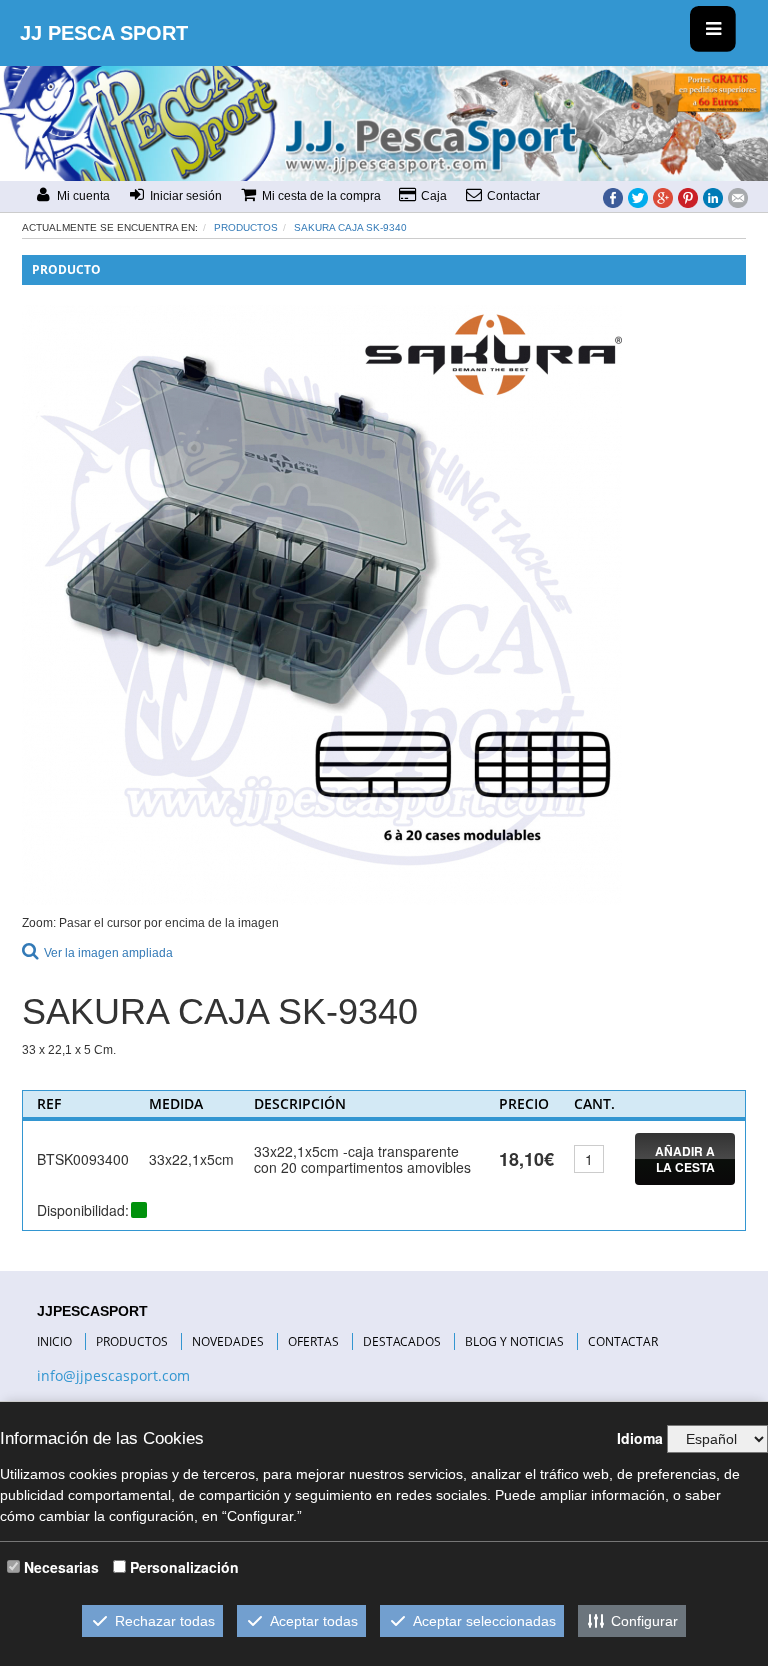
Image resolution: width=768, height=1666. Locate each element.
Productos (246, 227)
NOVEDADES (228, 1341)
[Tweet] (638, 197)
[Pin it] (688, 197)
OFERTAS (313, 1341)
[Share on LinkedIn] (713, 197)
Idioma (640, 1438)
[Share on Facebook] (613, 197)
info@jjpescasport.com (113, 1375)
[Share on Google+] (663, 197)
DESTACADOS (402, 1341)
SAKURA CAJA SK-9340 (350, 227)
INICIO (54, 1341)
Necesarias (61, 1567)
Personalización (184, 1567)
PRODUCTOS (132, 1341)
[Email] (738, 197)
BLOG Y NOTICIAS (514, 1341)
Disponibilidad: (83, 1210)
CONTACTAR (623, 1341)
